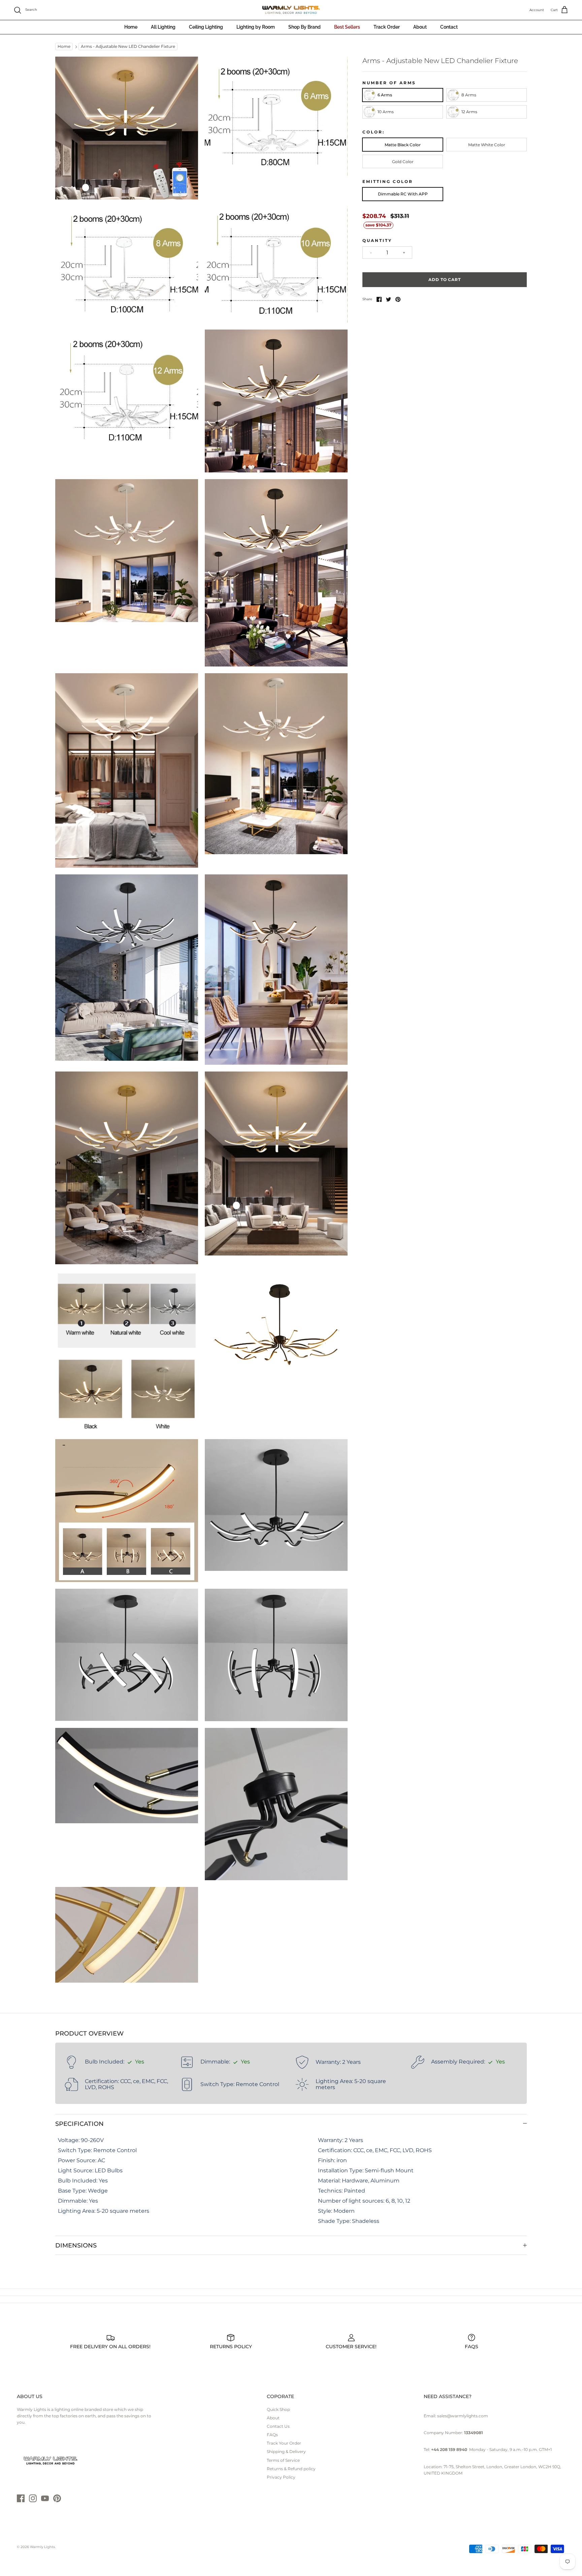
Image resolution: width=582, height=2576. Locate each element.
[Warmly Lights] (291, 10)
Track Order (387, 27)
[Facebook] (21, 2498)
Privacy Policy (281, 2477)
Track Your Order (284, 2443)
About (420, 27)
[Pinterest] (57, 2498)
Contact (449, 27)
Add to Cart (445, 280)
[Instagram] (33, 2498)
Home (131, 27)
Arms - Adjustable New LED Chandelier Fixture (128, 47)
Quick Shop (278, 2409)
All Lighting (163, 27)
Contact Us (278, 2426)
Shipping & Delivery (286, 2451)
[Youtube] (45, 2498)
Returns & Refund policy (291, 2469)
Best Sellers (347, 27)
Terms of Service (283, 2460)
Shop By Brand (304, 27)
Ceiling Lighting (206, 27)
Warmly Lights (42, 2547)
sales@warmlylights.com (463, 2416)
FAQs (272, 2435)
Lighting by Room (256, 27)
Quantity (377, 240)
